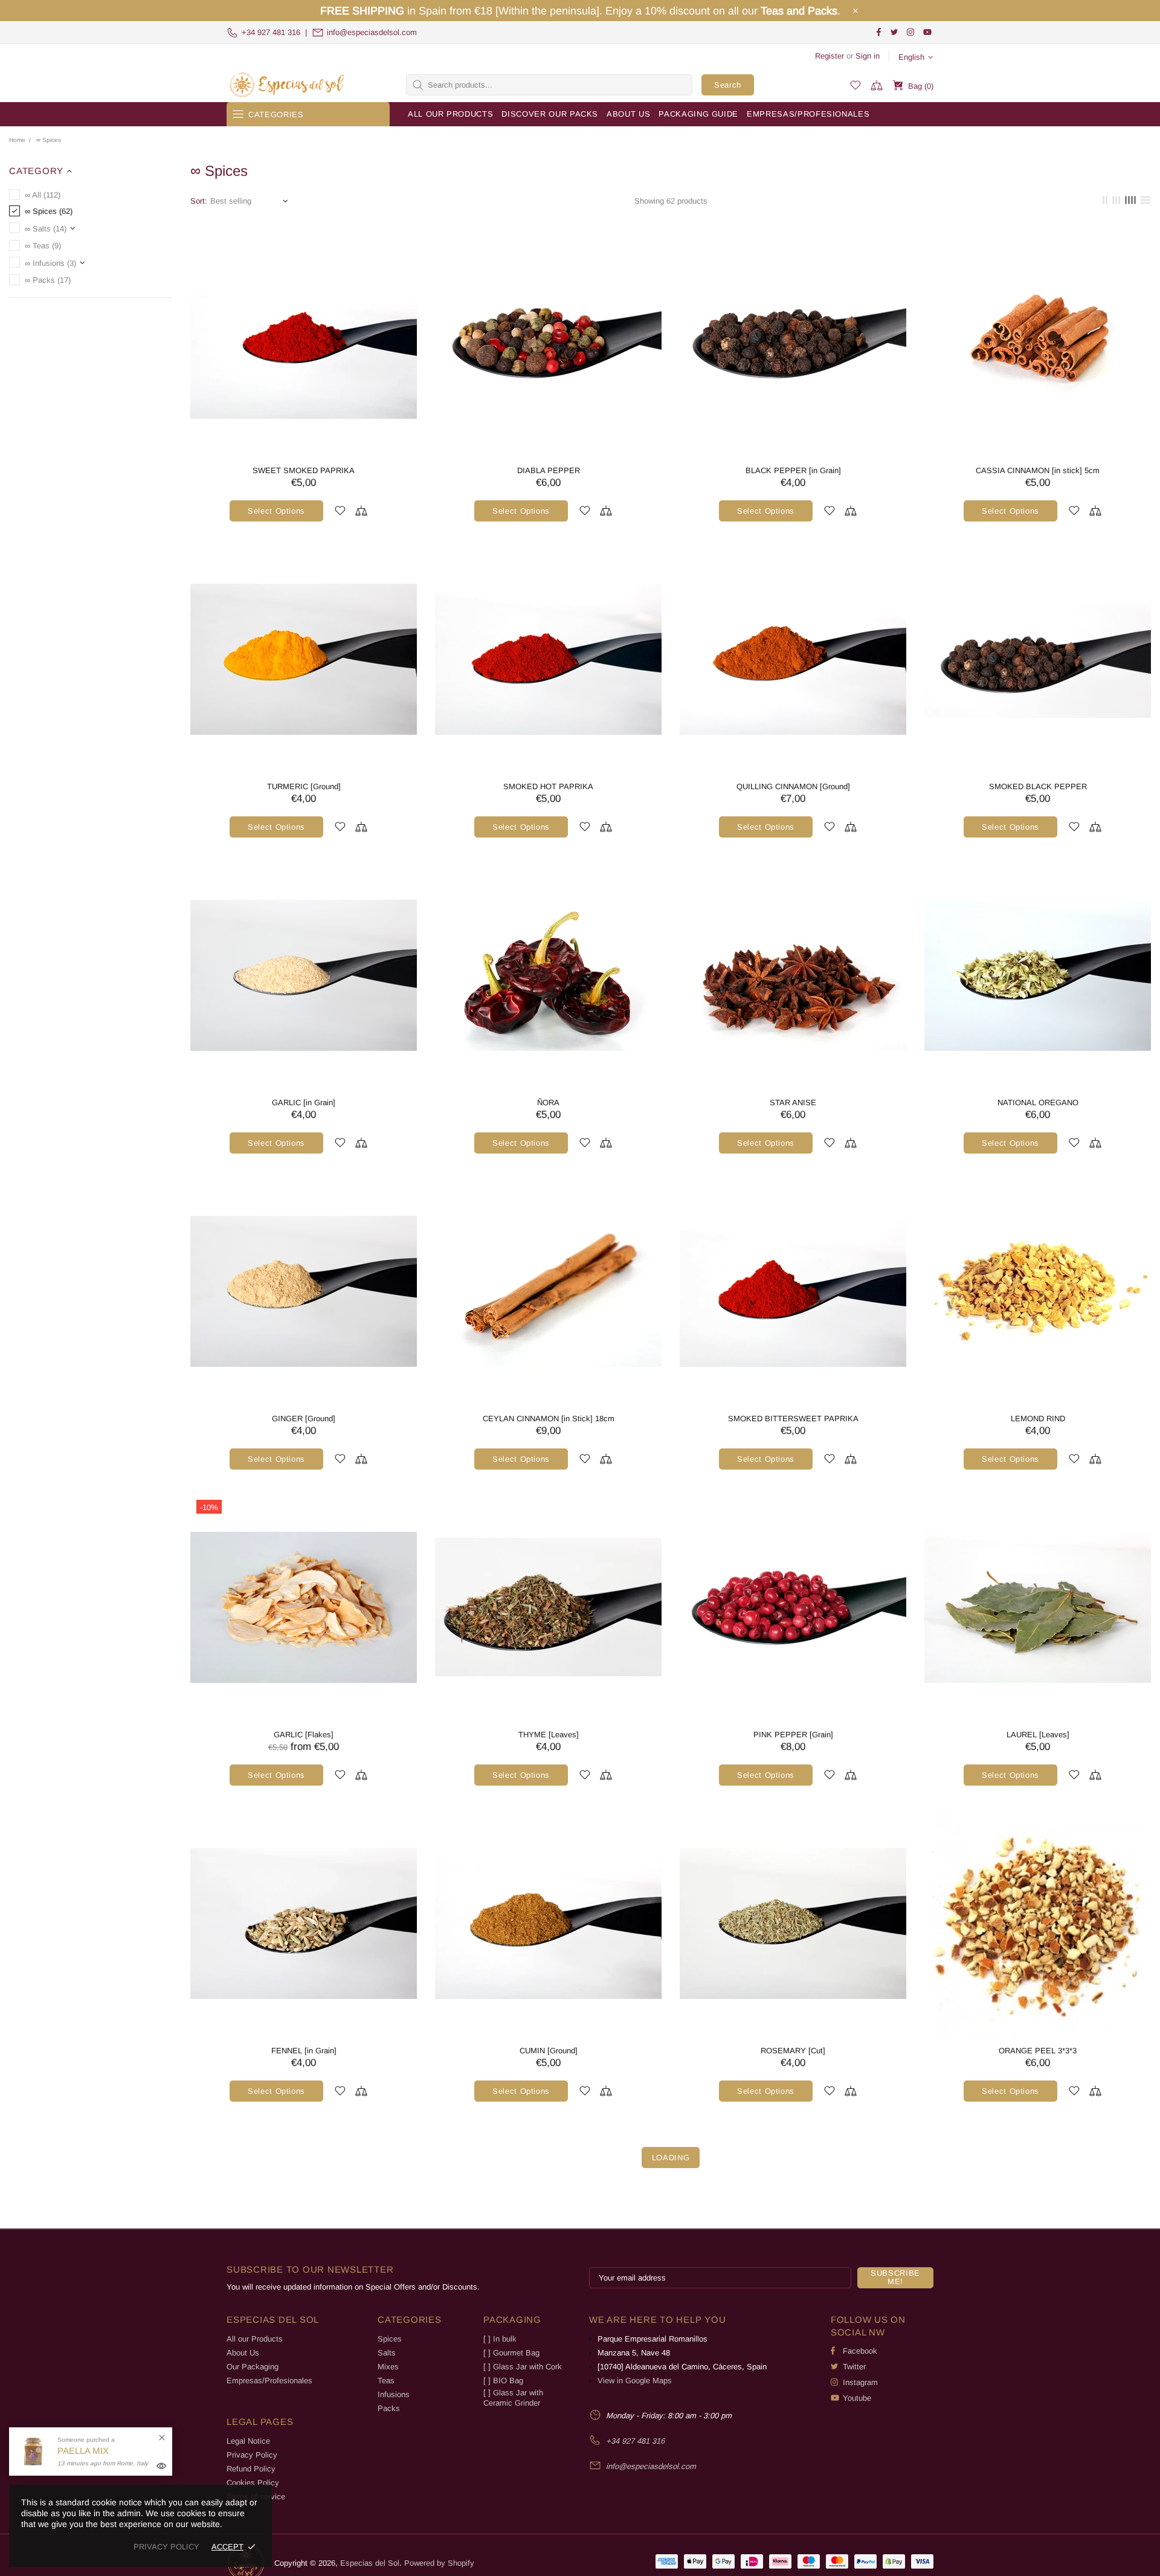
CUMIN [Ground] (549, 2051)
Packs (389, 2408)
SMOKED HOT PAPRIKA (548, 786)
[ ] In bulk (500, 2339)
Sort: (199, 201)
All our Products (255, 2339)
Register (830, 56)
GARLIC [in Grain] (304, 1102)
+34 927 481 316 (271, 32)
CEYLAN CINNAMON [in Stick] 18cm (549, 1419)
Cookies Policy (253, 2483)
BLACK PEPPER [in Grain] (793, 470)
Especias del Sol (287, 85)
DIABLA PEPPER (549, 470)
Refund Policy (251, 2469)
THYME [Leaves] (549, 1735)
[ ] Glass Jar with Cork (523, 2367)
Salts (387, 2353)
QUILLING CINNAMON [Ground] (793, 786)
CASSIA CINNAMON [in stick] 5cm (1038, 470)
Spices (390, 2339)
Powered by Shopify (439, 2563)
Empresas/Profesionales (269, 2381)
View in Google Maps (635, 2381)
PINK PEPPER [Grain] (793, 1735)
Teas (386, 2381)
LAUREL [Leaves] (1038, 1735)
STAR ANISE (793, 1102)
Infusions (394, 2394)
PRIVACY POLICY (166, 2547)
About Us (243, 2353)
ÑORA (548, 1102)
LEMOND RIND (1038, 1419)
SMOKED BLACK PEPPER (1038, 786)
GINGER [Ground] (304, 1419)
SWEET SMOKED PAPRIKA (304, 470)
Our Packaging (253, 2367)
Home (17, 140)
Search (728, 85)
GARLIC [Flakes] (304, 1735)
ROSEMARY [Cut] (793, 2051)
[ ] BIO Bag (503, 2381)
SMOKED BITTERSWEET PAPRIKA (793, 1419)
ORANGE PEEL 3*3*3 (1038, 2051)
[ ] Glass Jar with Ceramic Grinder (513, 2398)
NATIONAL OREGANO (1038, 1102)
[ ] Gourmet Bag (511, 2353)
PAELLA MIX (83, 2451)
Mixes (388, 2367)
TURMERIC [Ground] (304, 786)
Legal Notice (248, 2441)
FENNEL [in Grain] (304, 2051)
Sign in (868, 56)
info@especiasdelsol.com (372, 32)
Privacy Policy (252, 2455)
